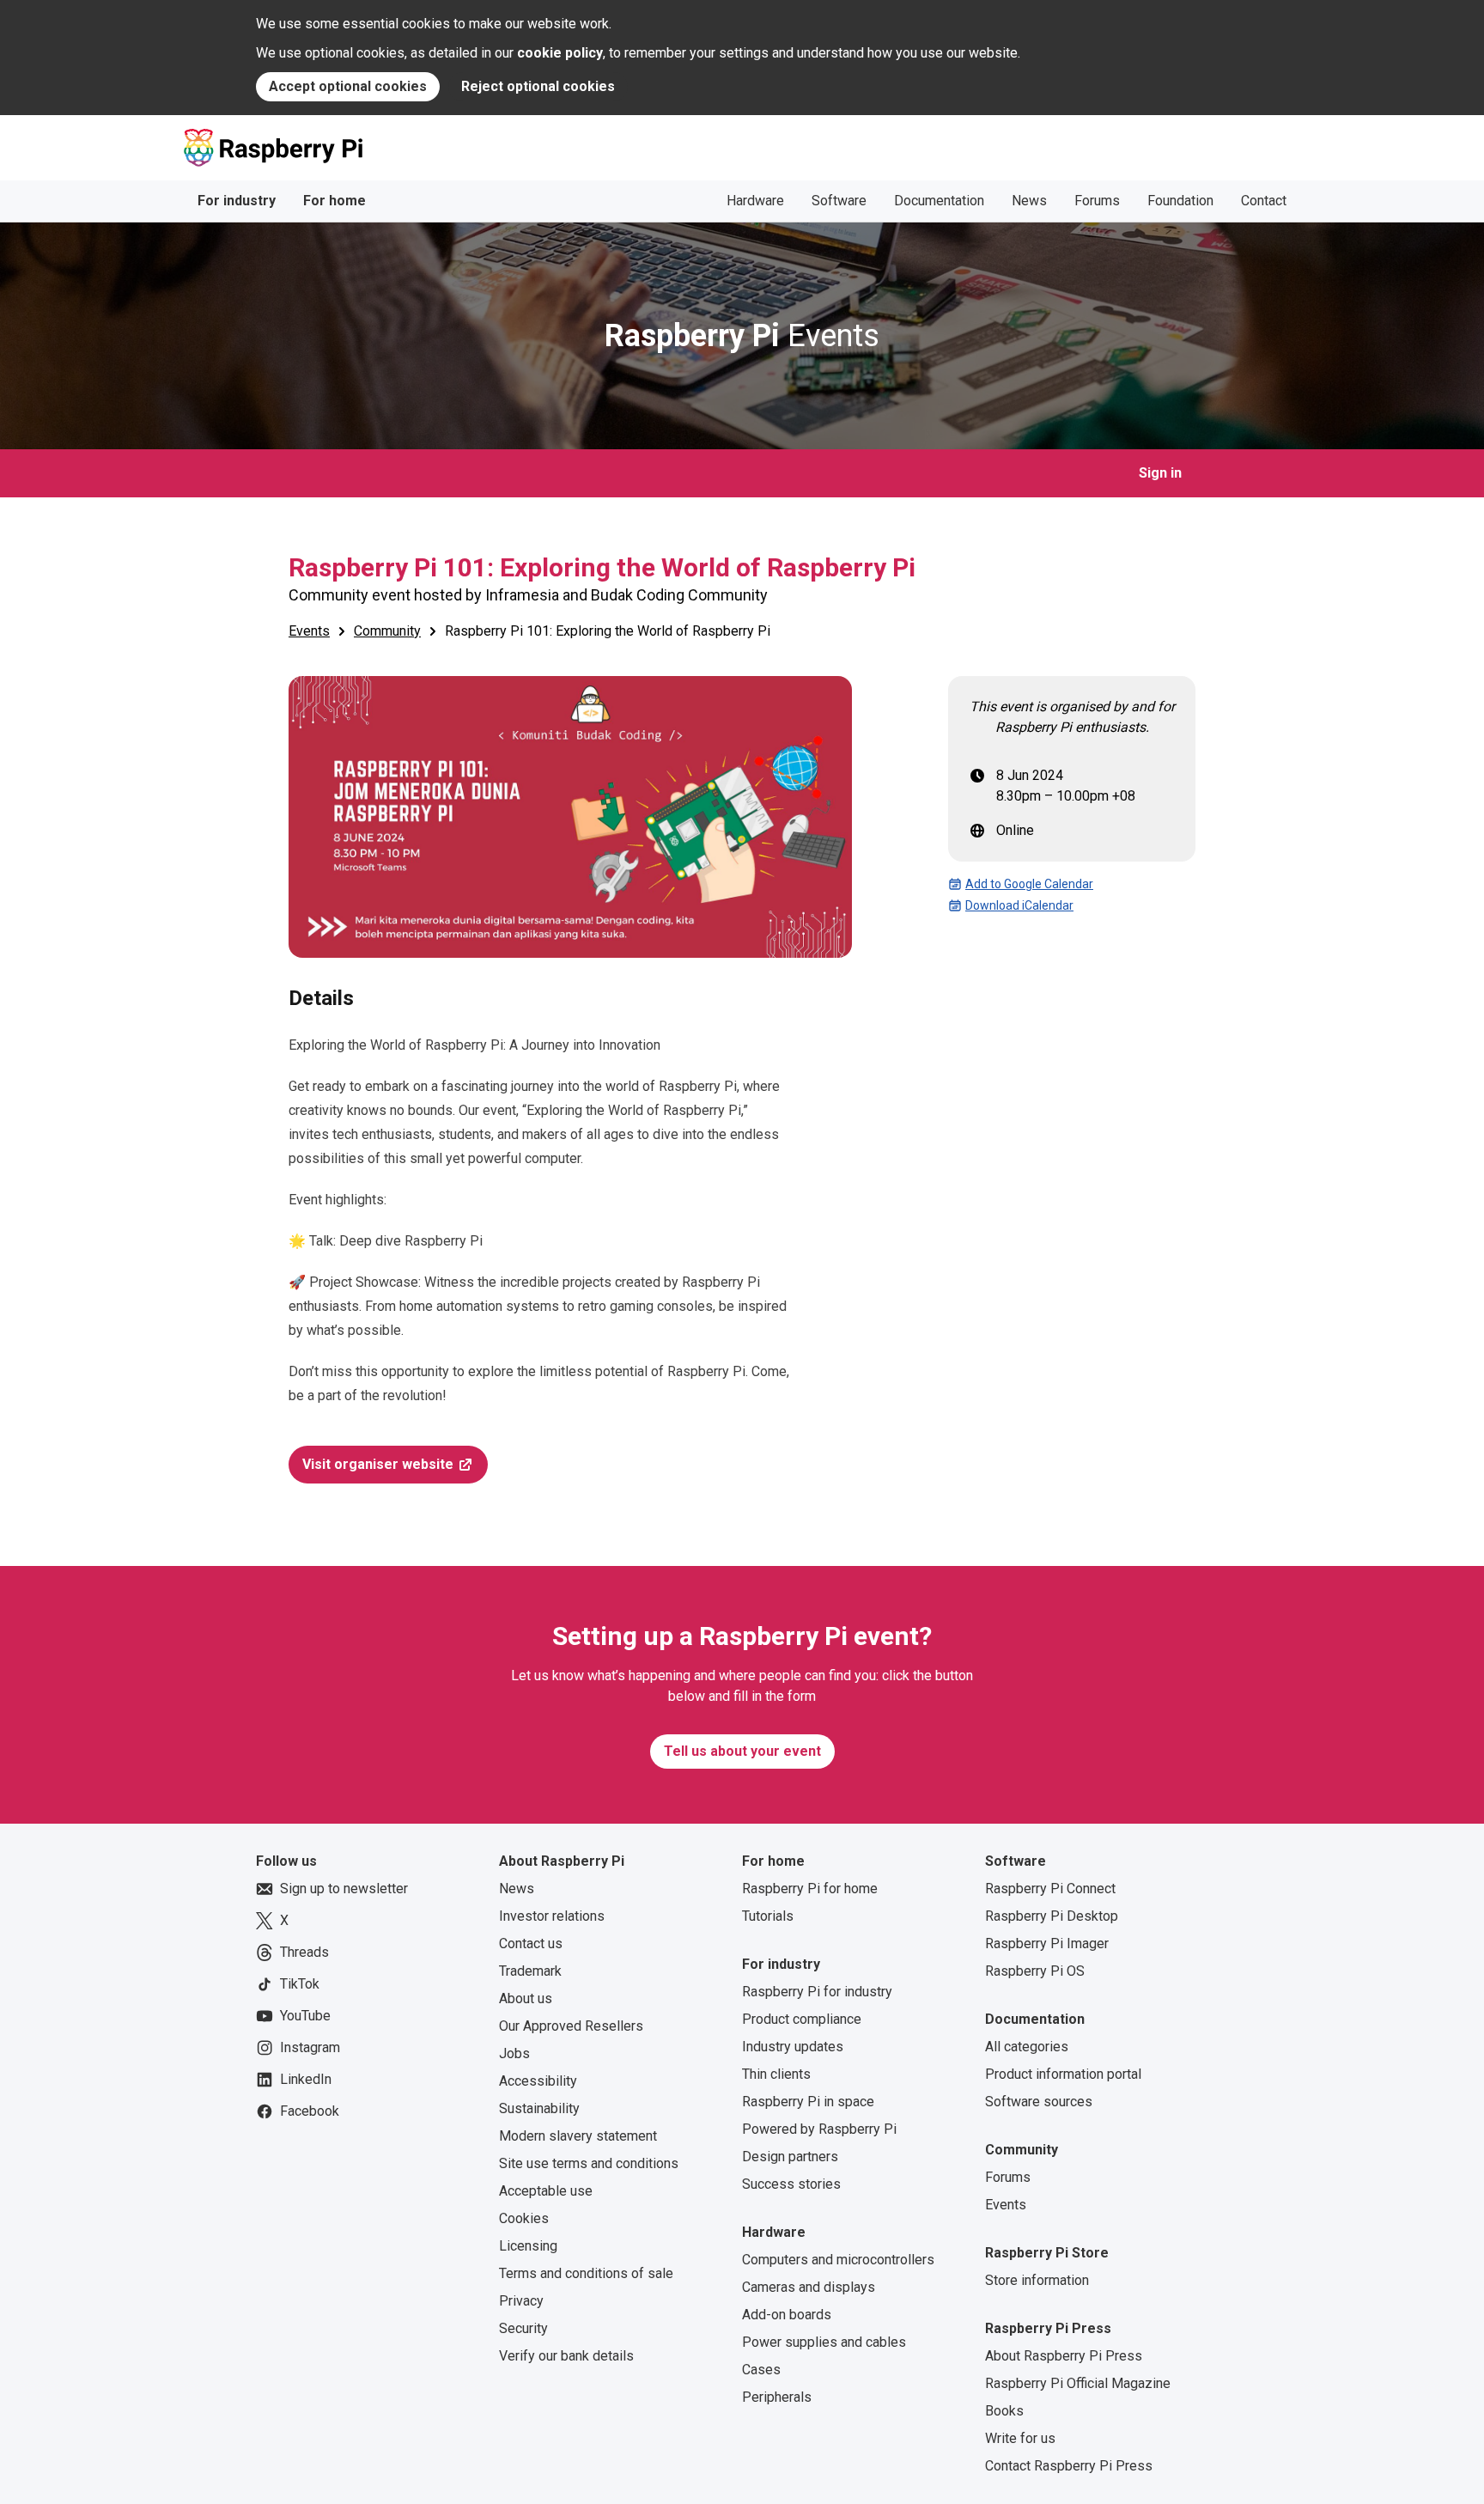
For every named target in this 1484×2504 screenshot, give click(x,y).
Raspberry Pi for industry (817, 1992)
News (1029, 201)
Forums (1097, 201)
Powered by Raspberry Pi (819, 2129)
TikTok (300, 1984)
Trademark (530, 1971)
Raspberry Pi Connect (1050, 1889)
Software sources (1039, 2102)
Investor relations (552, 1916)
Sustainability (539, 2108)
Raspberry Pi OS (1035, 1971)
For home (335, 201)
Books (1004, 2411)
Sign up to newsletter (344, 1889)
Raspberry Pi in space (808, 2102)
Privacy (521, 2301)
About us (526, 1998)
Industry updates (793, 2047)
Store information (1037, 2280)
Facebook (310, 2111)
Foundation (1180, 201)
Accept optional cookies (348, 86)
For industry (237, 201)
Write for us (1020, 2438)
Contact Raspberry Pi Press (1069, 2466)
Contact (1264, 201)
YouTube (305, 2016)
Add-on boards (787, 2315)
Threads (304, 1952)
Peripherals (777, 2397)
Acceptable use (546, 2191)
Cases (761, 2370)
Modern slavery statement (578, 2136)
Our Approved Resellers (571, 2026)
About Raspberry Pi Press (1064, 2356)
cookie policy (560, 53)
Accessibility (538, 2081)
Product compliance (802, 2019)
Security (523, 2328)
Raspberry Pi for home (810, 1889)
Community (387, 631)
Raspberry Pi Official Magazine (1078, 2383)
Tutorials (768, 1916)
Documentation (939, 201)
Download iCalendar (1019, 905)
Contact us (531, 1943)
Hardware (755, 201)
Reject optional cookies (538, 86)
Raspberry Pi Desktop (1052, 1916)
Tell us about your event (742, 1751)
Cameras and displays (809, 2287)
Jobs (514, 2053)
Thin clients (776, 2074)
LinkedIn (306, 2079)
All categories (1027, 2047)
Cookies (524, 2218)
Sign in (1160, 473)
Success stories (791, 2184)
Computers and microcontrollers (838, 2260)
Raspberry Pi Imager (1047, 1943)
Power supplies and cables (824, 2342)
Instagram (310, 2047)
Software (839, 201)
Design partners (790, 2157)
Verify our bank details (566, 2356)
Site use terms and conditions (589, 2163)
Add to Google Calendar (1029, 884)
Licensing (528, 2246)
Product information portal (1063, 2074)
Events (742, 336)
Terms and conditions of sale (586, 2273)
